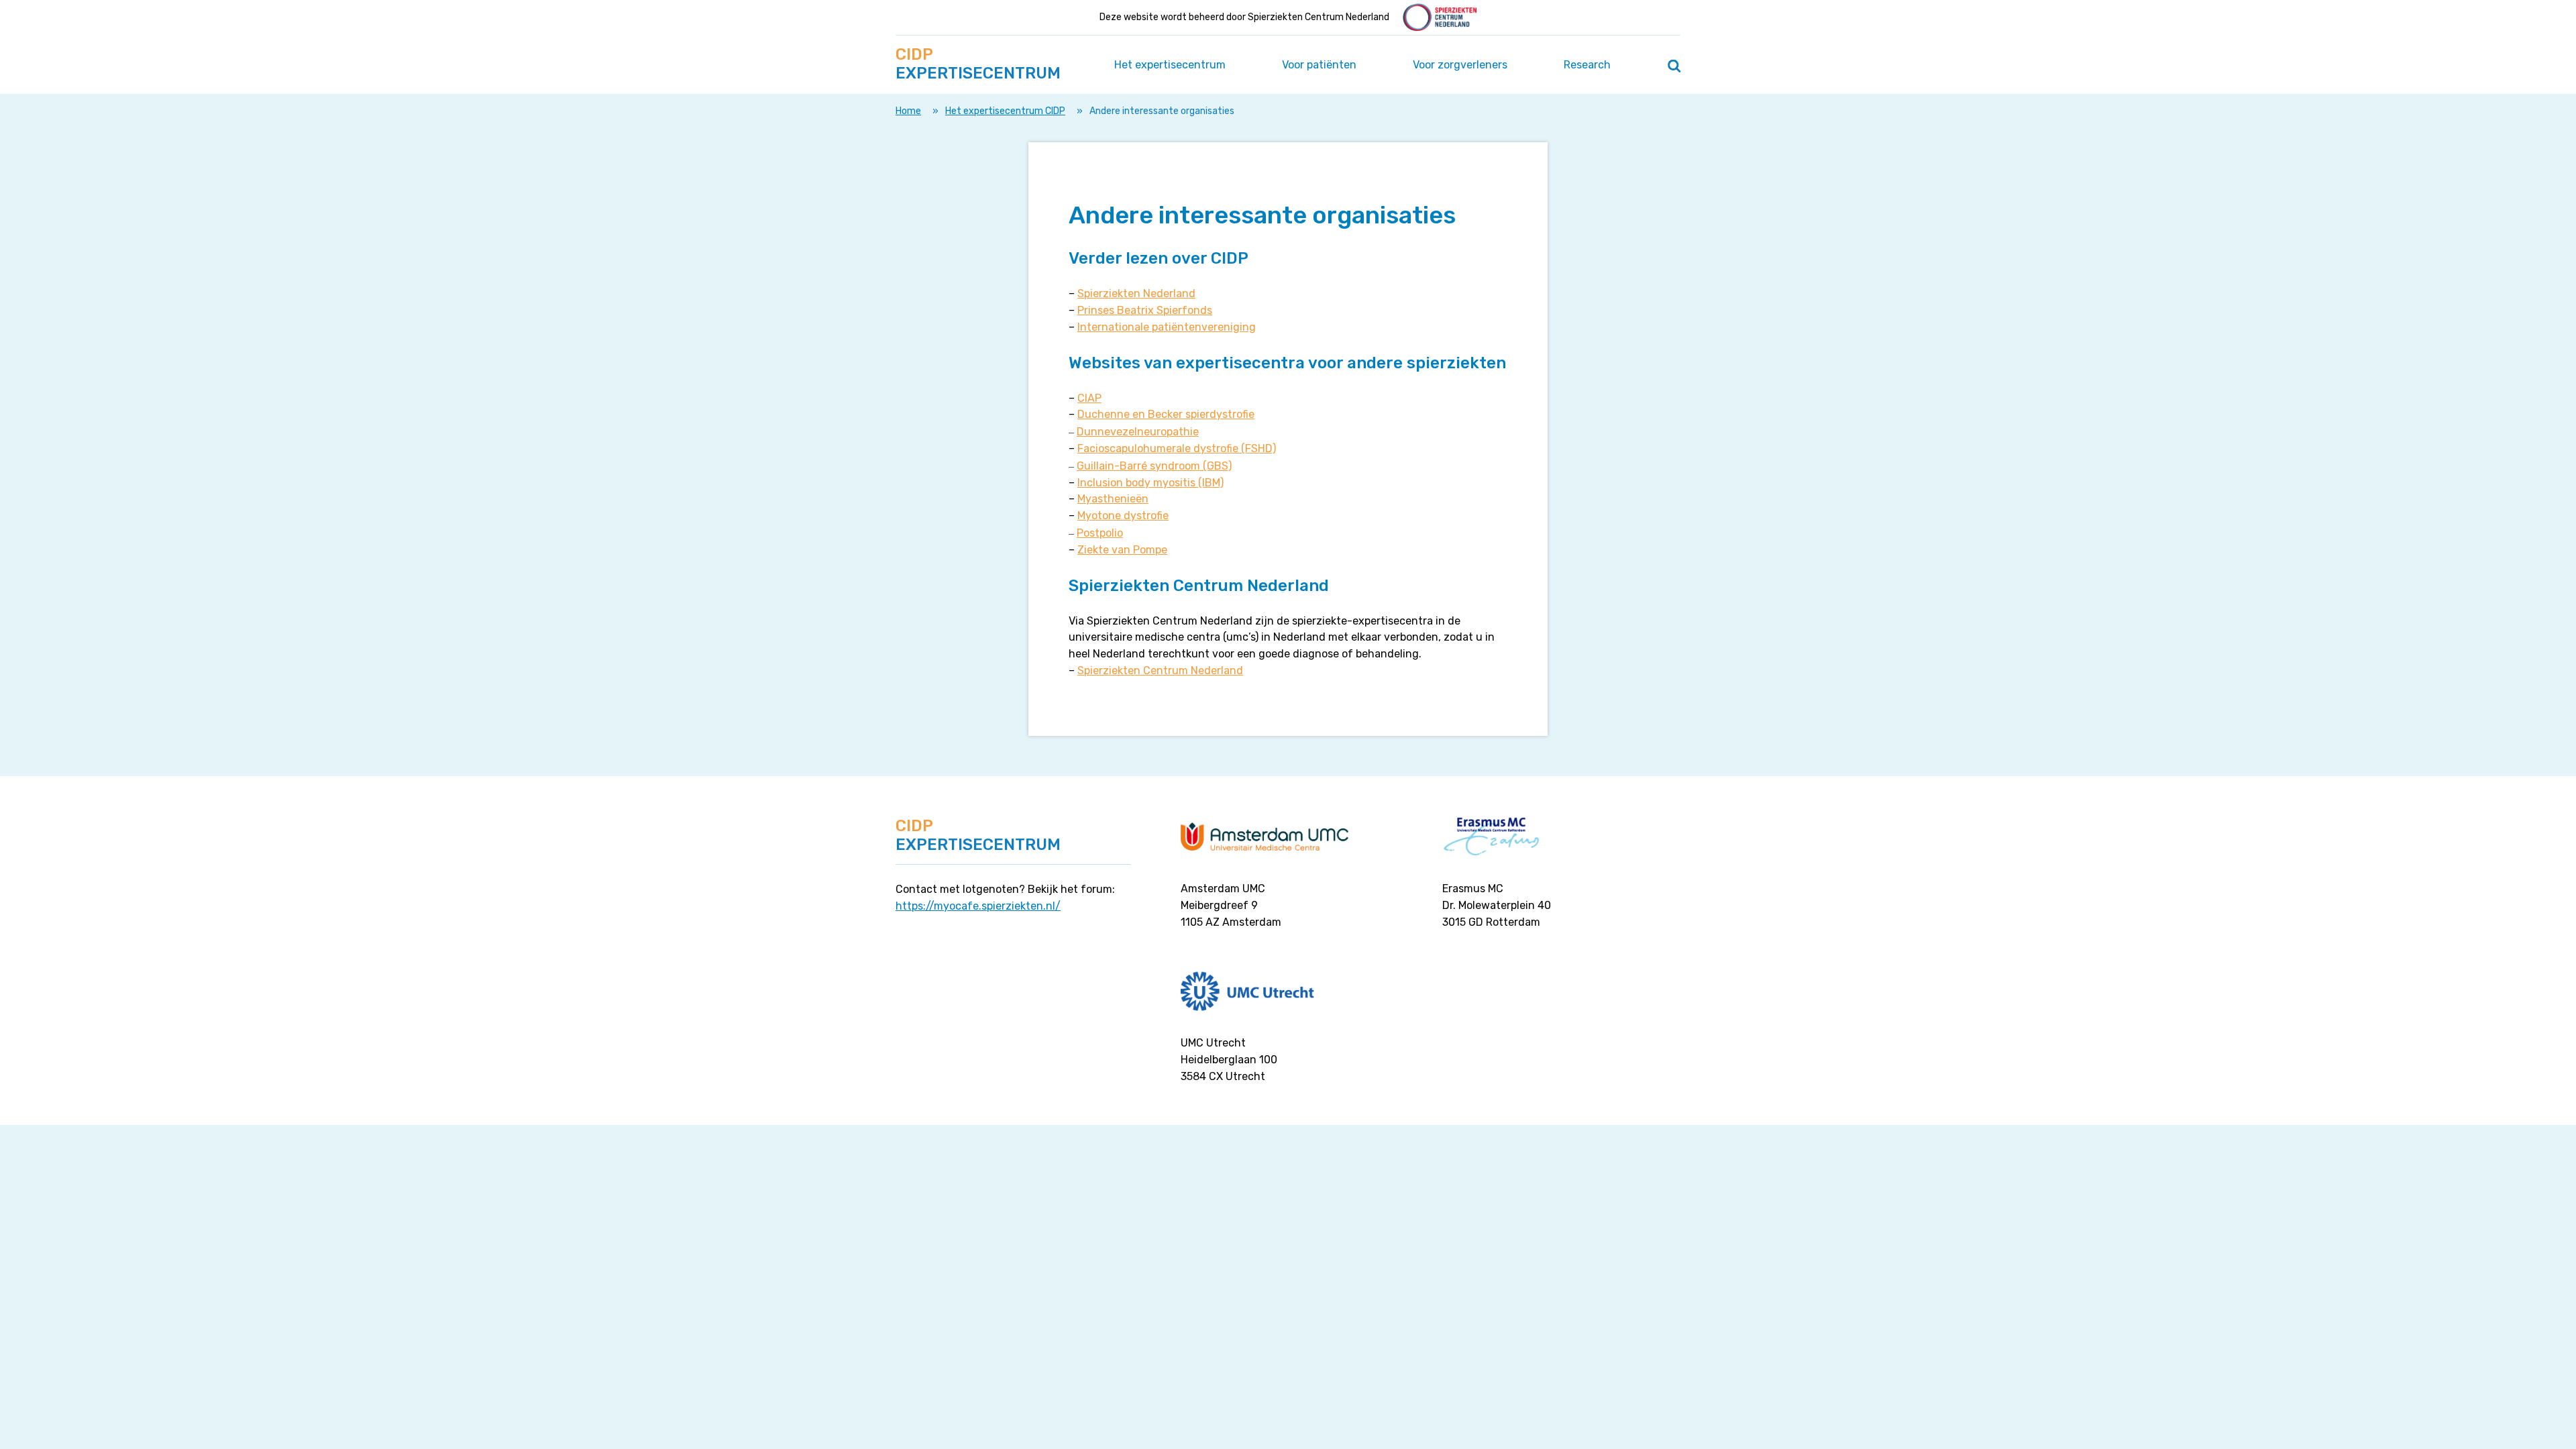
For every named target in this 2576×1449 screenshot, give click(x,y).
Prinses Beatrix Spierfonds (1145, 310)
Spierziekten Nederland (1136, 293)
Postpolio (1100, 533)
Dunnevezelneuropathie (1138, 432)
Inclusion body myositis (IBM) (1150, 483)
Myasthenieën (1113, 499)
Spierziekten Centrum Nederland (1160, 670)
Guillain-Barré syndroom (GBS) (1154, 466)
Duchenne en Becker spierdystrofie (1166, 414)
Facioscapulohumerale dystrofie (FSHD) (1177, 448)
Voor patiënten (1319, 65)
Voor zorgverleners (1460, 65)
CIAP (1089, 398)
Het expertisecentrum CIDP (1005, 111)
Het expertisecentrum (1170, 65)
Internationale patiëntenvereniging (1167, 327)
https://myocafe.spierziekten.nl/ (978, 906)
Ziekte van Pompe (1122, 550)
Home (908, 111)
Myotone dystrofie (1123, 516)
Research (1587, 65)
